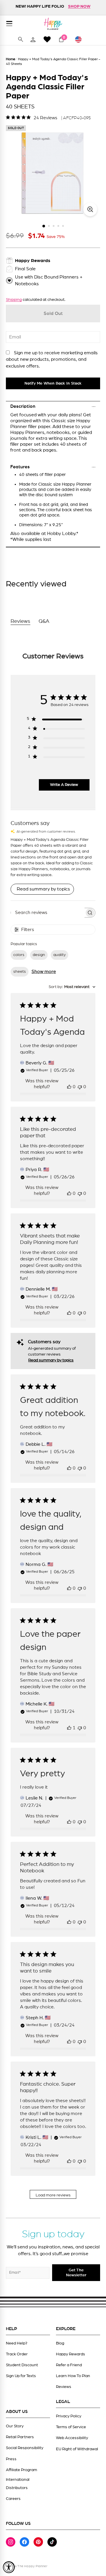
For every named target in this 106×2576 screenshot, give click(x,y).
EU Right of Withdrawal (77, 2449)
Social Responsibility (25, 2448)
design (39, 955)
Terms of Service (71, 2427)
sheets (20, 972)
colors (19, 955)
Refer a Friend (69, 2365)
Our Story (15, 2426)
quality (59, 955)
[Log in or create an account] (33, 39)
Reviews (64, 2387)
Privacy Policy (69, 2416)
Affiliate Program (21, 2470)
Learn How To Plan (73, 2376)
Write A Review (64, 785)
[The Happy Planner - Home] (53, 24)
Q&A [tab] (44, 621)
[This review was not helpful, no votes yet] (80, 1087)
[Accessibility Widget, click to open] (9, 2567)
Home (11, 59)
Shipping (14, 300)
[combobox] (72, 987)
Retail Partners (20, 2437)
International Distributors (18, 2484)
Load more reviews (53, 2195)
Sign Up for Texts (21, 2376)
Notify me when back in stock (53, 383)
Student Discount (22, 2365)
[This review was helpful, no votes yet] (69, 1087)
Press (11, 2459)
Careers (13, 2499)
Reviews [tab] (20, 621)
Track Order (17, 2354)
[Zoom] (90, 209)
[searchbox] (48, 913)
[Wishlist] (47, 39)
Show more (44, 972)
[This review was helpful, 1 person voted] (69, 1728)
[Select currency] (81, 39)
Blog (60, 2343)
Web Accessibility (72, 2438)
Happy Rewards (71, 2354)
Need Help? (17, 2343)
